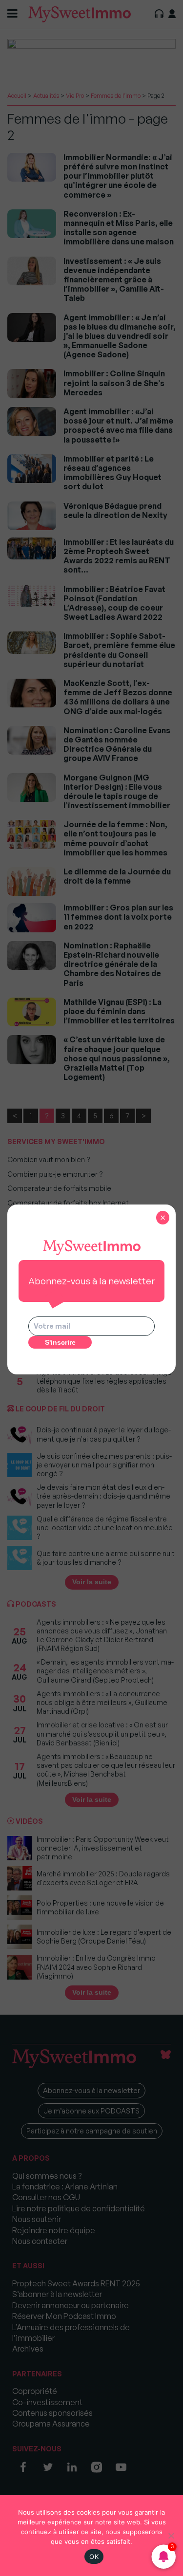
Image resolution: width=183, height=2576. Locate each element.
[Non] (171, 2536)
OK (94, 2557)
